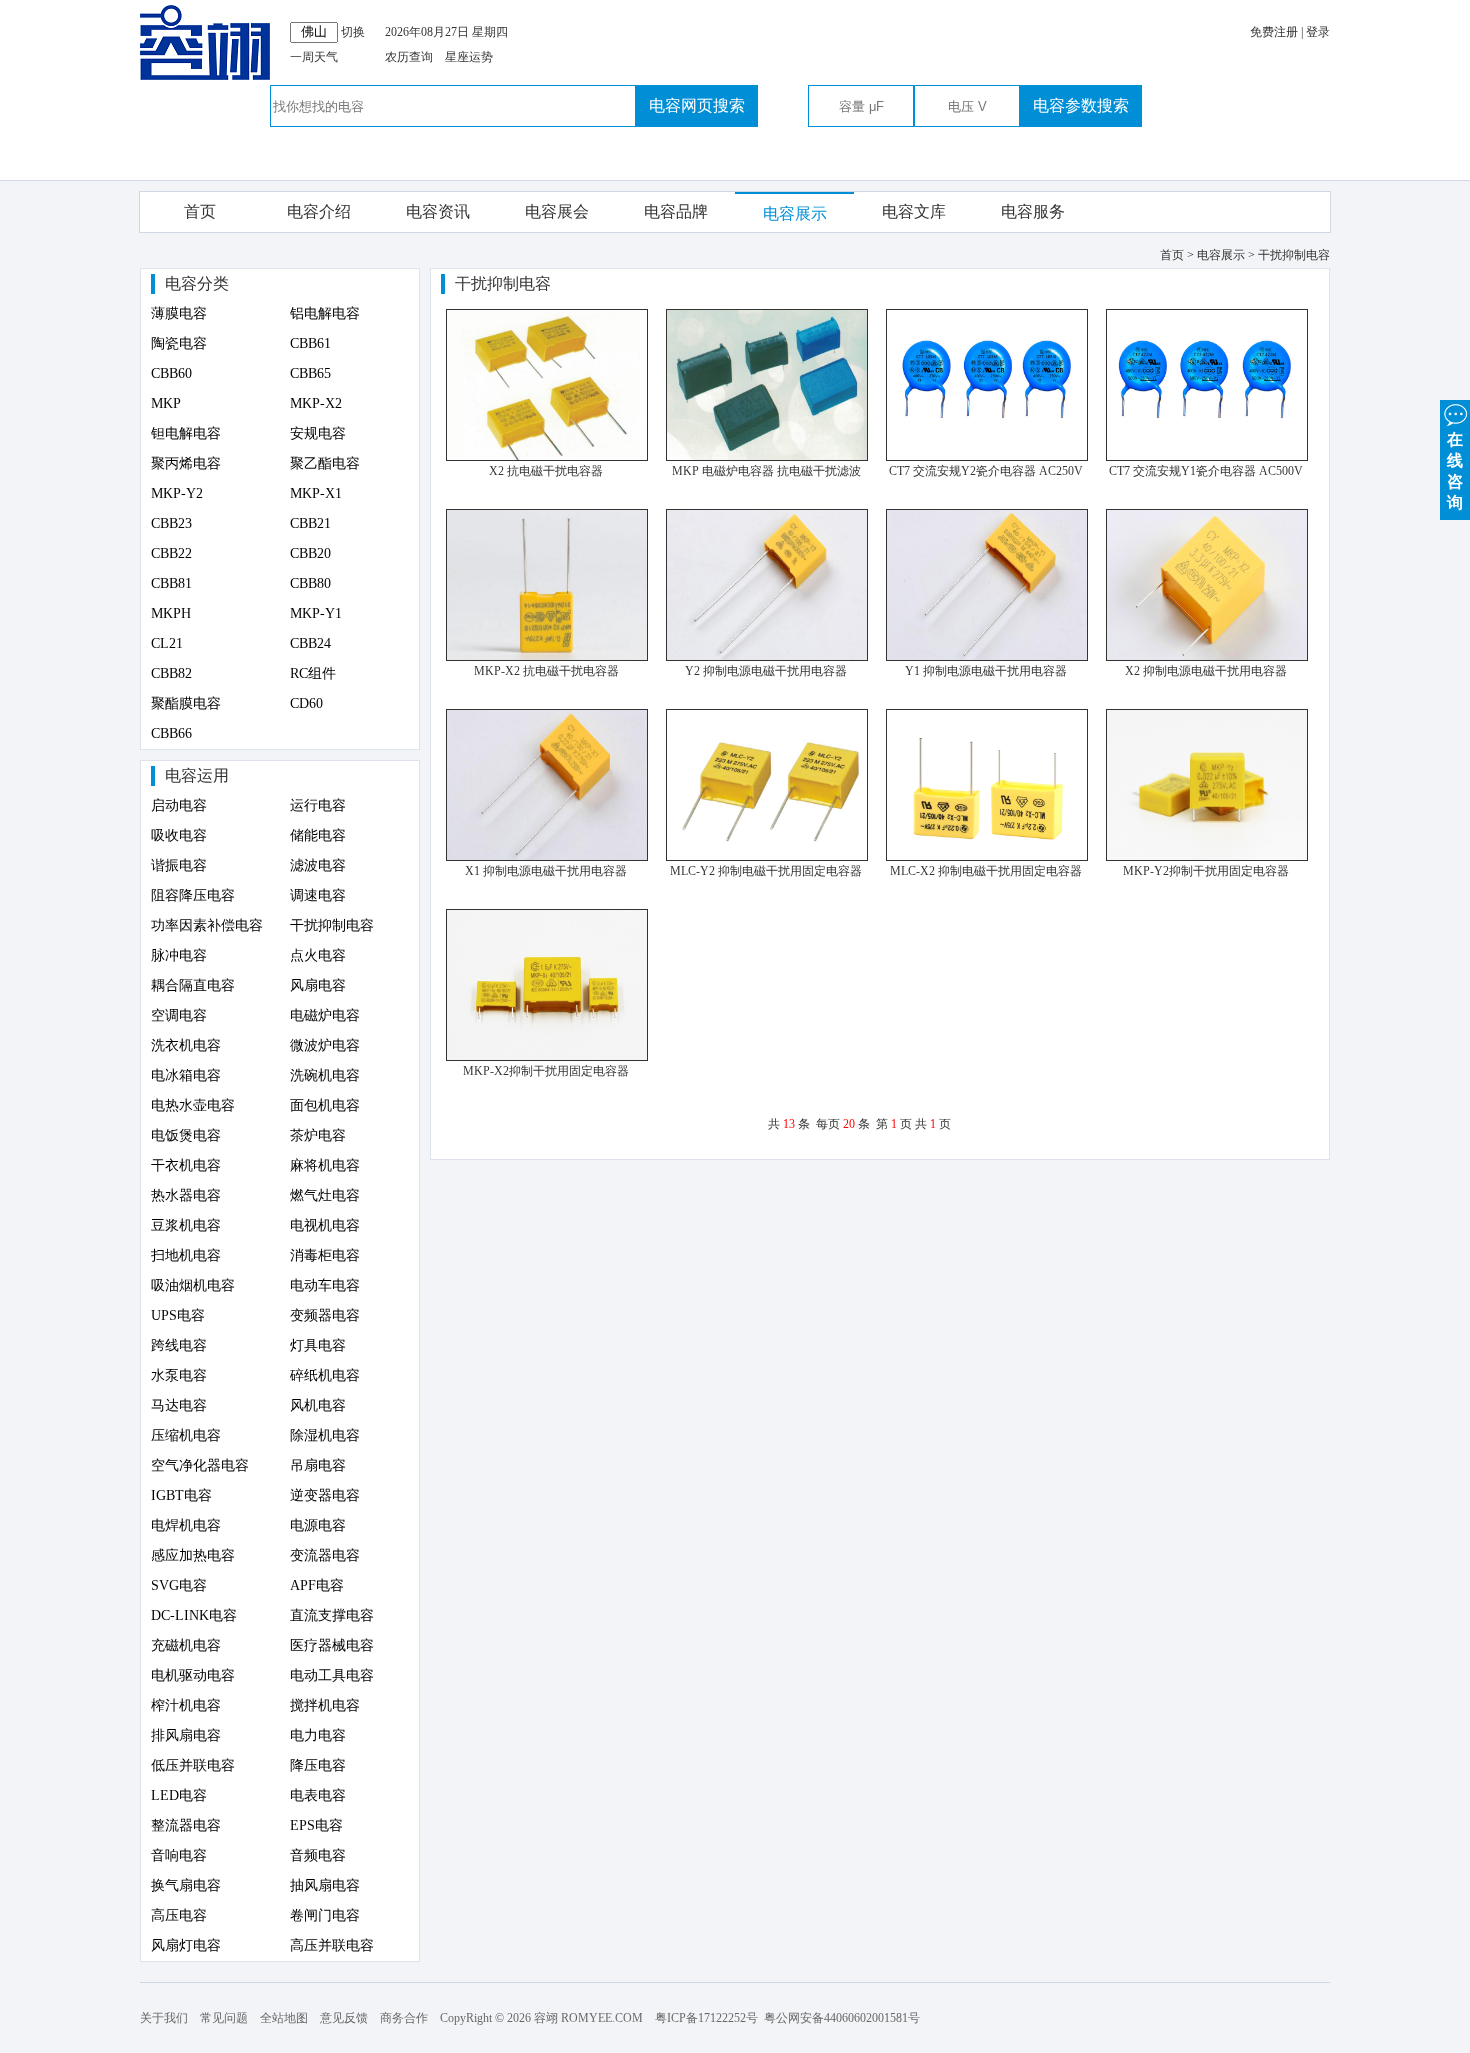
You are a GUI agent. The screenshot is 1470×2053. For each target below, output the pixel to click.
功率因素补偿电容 (207, 925)
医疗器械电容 (332, 1645)
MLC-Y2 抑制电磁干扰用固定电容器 (766, 871)
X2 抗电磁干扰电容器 (546, 471)
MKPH (171, 613)
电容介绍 (319, 211)
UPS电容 (178, 1315)
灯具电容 (318, 1345)
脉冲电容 (179, 955)
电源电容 (318, 1525)
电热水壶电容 (193, 1105)
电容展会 (557, 211)
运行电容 (318, 805)
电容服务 (1033, 211)
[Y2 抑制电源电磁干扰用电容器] (767, 657)
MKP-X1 (316, 493)
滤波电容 (318, 865)
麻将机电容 (325, 1165)
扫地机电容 (186, 1255)
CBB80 (310, 583)
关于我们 (164, 2018)
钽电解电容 (186, 433)
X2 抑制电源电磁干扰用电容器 (1206, 671)
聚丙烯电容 (186, 463)
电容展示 (795, 213)
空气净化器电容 (200, 1465)
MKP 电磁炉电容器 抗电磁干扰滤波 (766, 471)
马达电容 (179, 1405)
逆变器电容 (325, 1495)
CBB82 (171, 673)
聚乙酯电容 (325, 463)
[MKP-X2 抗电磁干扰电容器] (547, 657)
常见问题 (224, 2018)
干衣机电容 (186, 1165)
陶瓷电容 (179, 343)
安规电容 (318, 433)
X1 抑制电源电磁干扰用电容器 (546, 871)
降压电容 (318, 1765)
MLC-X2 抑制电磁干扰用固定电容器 (986, 871)
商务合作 (404, 2018)
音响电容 (179, 1855)
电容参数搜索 (1081, 105)
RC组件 (313, 673)
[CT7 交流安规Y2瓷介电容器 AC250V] (987, 457)
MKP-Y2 (177, 493)
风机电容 (318, 1405)
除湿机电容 (325, 1435)
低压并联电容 (193, 1765)
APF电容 (317, 1585)
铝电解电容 (325, 313)
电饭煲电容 (186, 1135)
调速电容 (318, 895)
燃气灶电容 (325, 1195)
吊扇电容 (318, 1465)
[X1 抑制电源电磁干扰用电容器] (547, 857)
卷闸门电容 (325, 1915)
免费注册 (1274, 32)
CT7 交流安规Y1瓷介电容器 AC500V (1206, 471)
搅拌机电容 (325, 1705)
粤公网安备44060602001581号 (842, 2018)
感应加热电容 (193, 1555)
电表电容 (318, 1795)
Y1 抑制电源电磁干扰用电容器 (986, 671)
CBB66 (171, 733)
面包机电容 (325, 1105)
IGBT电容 (181, 1495)
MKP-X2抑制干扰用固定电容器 (546, 1071)
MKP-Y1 (316, 613)
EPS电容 (316, 1825)
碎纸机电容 (325, 1375)
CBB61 (310, 343)
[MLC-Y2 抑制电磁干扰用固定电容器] (767, 857)
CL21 (167, 643)
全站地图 (284, 2018)
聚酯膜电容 (186, 703)
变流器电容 (325, 1555)
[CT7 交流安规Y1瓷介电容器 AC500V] (1207, 457)
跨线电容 (179, 1345)
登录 (1318, 32)
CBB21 (310, 523)
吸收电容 (179, 835)
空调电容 (179, 1015)
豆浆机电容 (186, 1225)
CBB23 (171, 523)
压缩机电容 (186, 1435)
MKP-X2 (316, 403)
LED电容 (179, 1795)
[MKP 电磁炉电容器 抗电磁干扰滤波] (767, 457)
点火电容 (318, 955)
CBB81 (171, 583)
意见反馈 (344, 2018)
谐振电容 (179, 865)
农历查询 (409, 57)
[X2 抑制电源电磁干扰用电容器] (1207, 657)
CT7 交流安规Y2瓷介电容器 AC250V (986, 471)
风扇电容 (318, 985)
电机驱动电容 (193, 1675)
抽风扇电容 (325, 1885)
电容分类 (197, 283)
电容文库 (914, 211)
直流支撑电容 (332, 1615)
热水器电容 (186, 1195)
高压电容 (179, 1915)
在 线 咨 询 (1455, 471)
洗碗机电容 (325, 1075)
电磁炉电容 (325, 1015)
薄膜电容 (179, 313)
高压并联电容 (332, 1945)
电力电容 (318, 1735)
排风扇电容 (186, 1735)
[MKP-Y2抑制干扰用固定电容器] (1207, 857)
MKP (166, 403)
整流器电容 (186, 1825)
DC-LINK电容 (194, 1615)
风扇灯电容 (186, 1945)
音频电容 (318, 1855)
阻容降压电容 (193, 895)
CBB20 (310, 553)
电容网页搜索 (697, 105)
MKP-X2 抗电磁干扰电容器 (546, 671)
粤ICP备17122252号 (706, 2018)
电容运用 (197, 775)
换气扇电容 (186, 1885)
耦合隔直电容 (193, 985)
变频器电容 (325, 1315)
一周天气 (314, 57)
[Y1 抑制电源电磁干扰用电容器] (987, 657)
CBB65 (310, 373)
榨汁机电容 (186, 1705)
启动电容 (179, 805)
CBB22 (171, 553)
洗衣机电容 (186, 1045)
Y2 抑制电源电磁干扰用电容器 (766, 671)
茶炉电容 (318, 1135)
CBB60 (171, 373)
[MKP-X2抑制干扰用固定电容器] (547, 1057)
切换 (353, 32)
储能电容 (318, 835)
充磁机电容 (186, 1645)
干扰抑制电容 (332, 925)
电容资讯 (438, 211)
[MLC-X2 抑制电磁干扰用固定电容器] (987, 857)
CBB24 (310, 643)
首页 (200, 211)
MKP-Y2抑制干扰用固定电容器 (1206, 871)
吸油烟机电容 (193, 1285)
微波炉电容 (325, 1045)
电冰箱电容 (186, 1075)
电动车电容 (325, 1285)
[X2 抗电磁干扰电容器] (547, 457)
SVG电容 (179, 1585)
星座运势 (469, 57)
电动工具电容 (332, 1675)
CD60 (306, 703)
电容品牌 (676, 211)
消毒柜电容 (325, 1255)
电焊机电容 (186, 1525)
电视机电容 (325, 1225)
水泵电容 (179, 1375)
